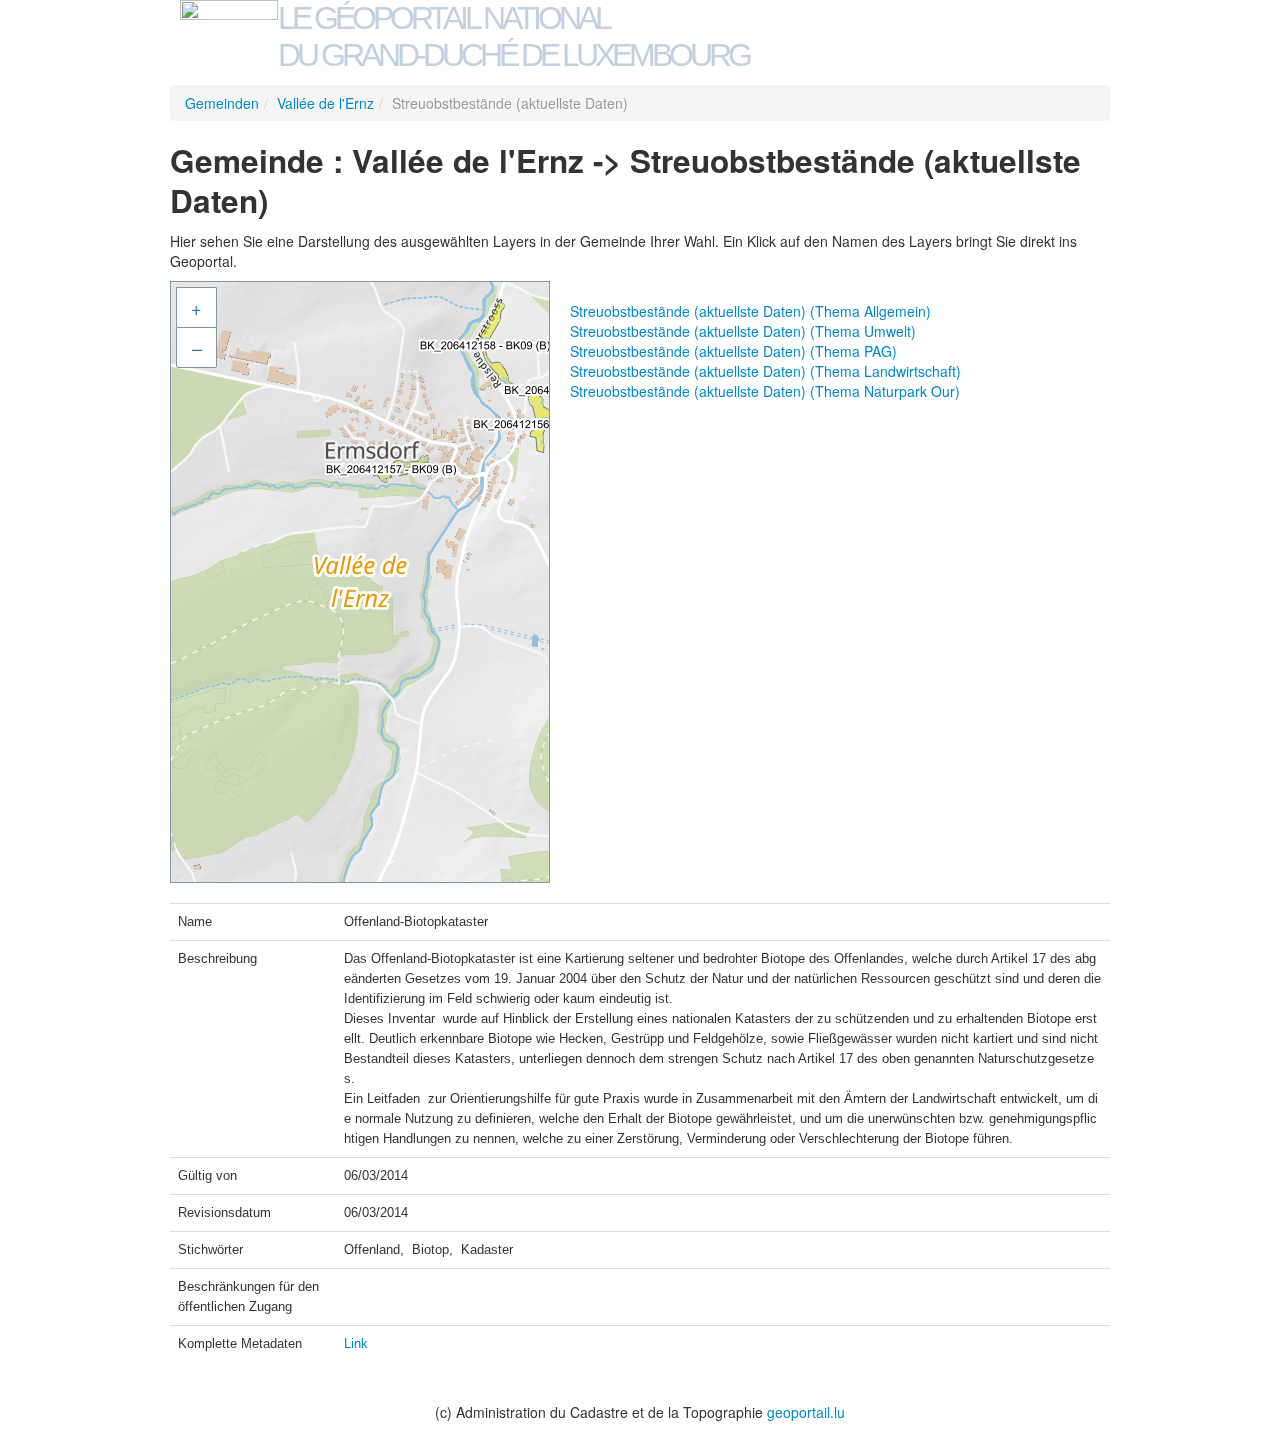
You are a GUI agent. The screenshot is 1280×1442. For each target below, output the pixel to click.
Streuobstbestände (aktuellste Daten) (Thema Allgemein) (750, 311)
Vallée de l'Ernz (325, 103)
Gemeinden (222, 103)
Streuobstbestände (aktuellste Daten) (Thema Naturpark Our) (765, 391)
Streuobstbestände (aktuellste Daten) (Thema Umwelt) (743, 331)
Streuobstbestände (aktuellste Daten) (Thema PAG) (733, 351)
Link (356, 1343)
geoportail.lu (806, 1412)
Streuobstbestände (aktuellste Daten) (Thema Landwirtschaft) (765, 371)
